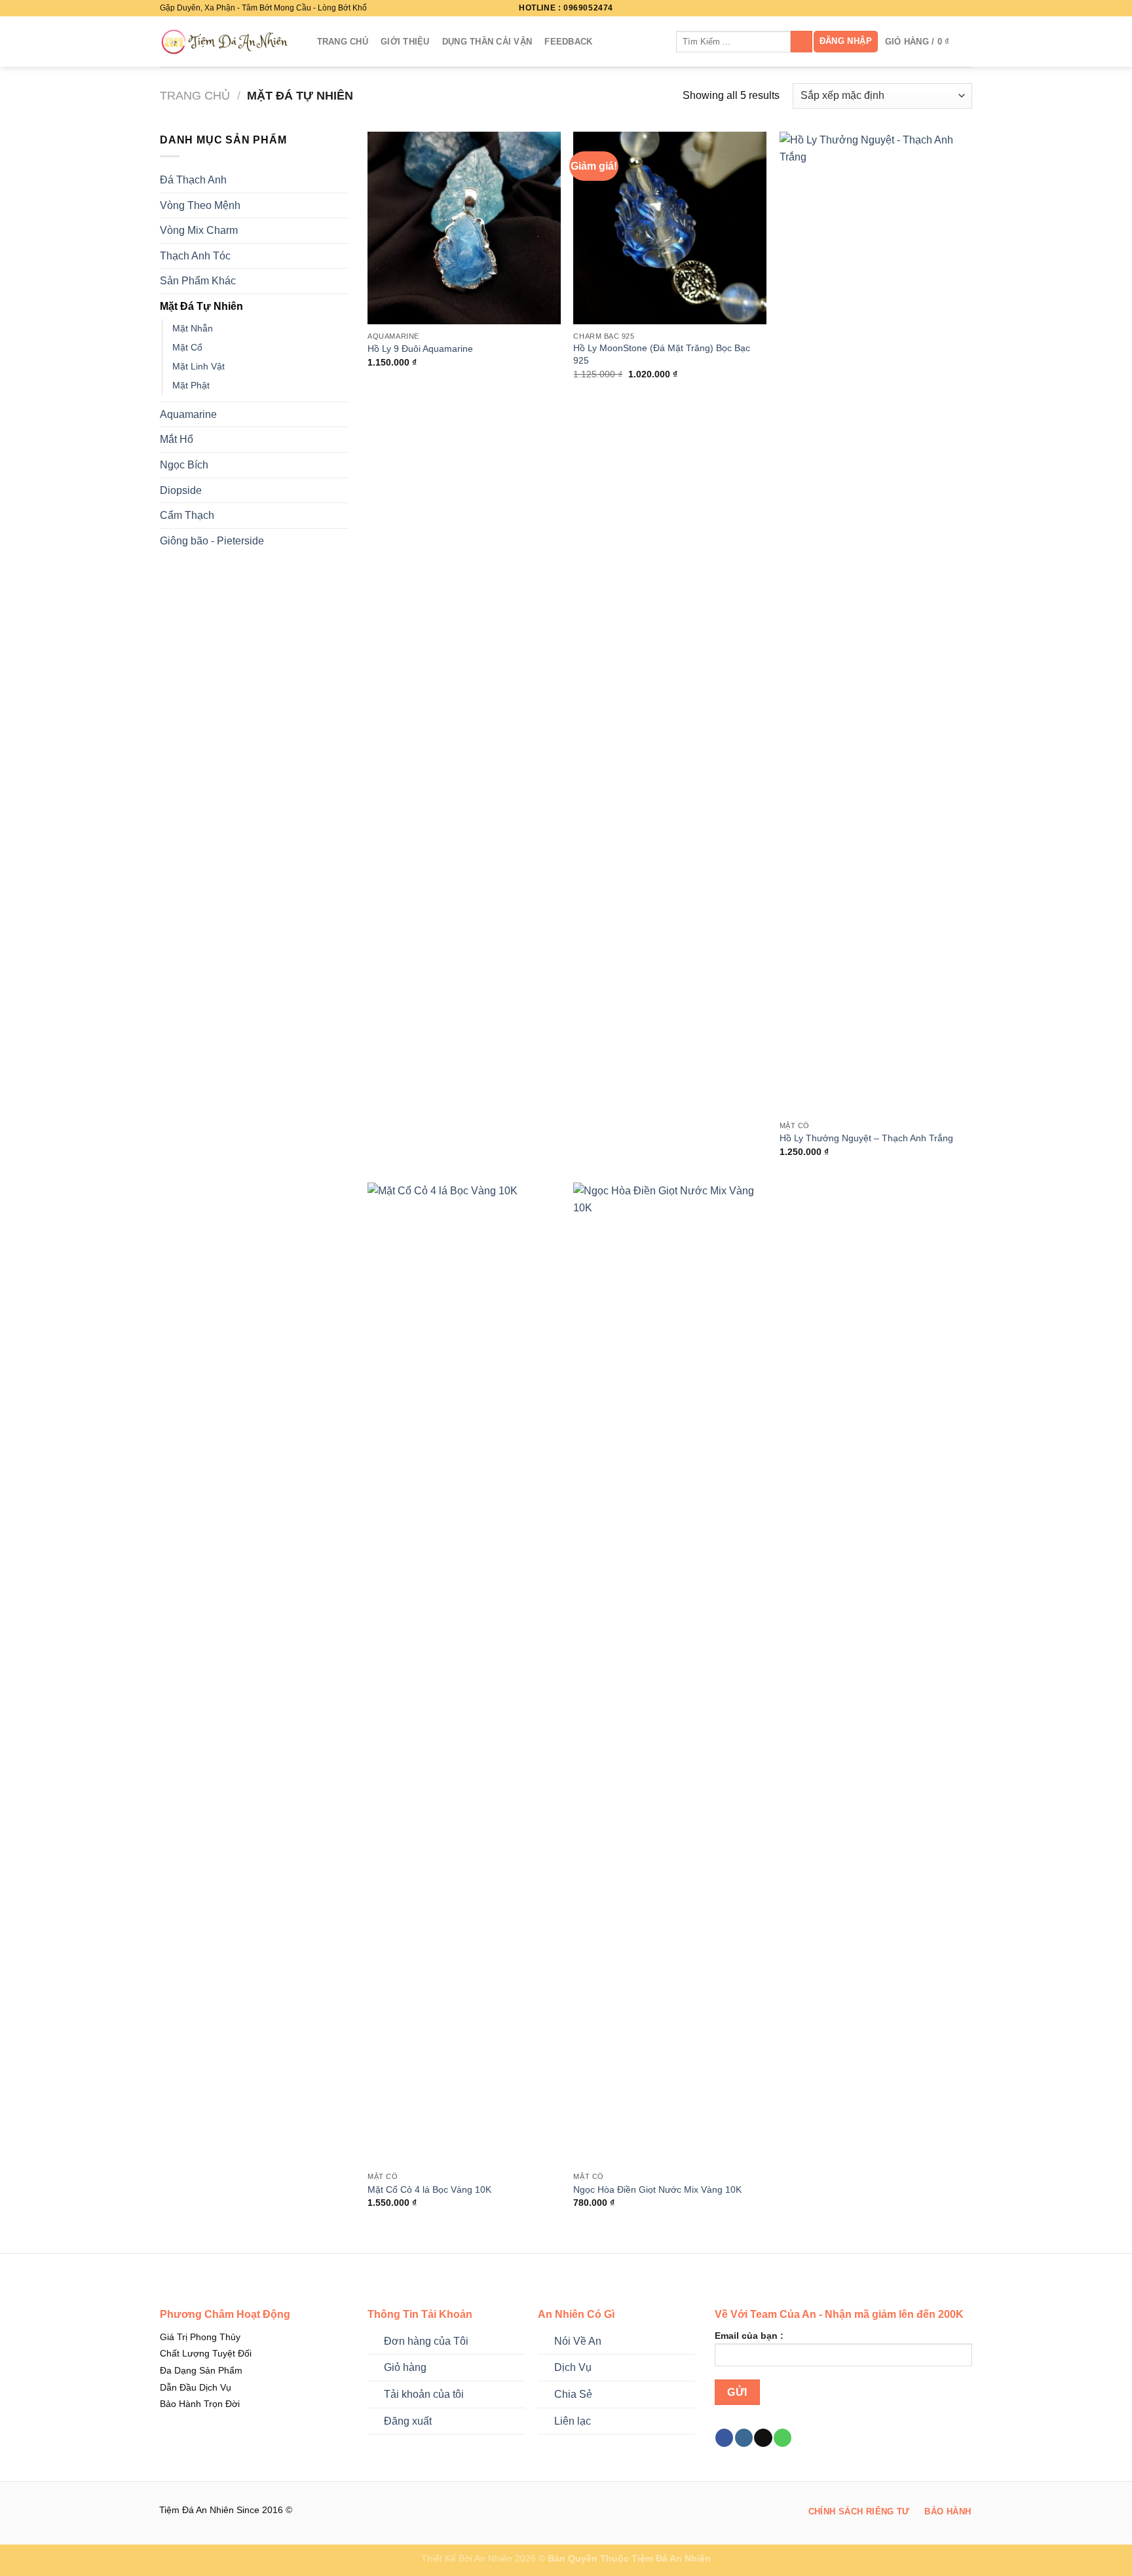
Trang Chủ (343, 42)
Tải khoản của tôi (424, 2394)
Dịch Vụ (573, 2367)
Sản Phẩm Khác (198, 281)
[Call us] (783, 2438)
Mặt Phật (191, 385)
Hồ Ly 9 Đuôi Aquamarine (420, 349)
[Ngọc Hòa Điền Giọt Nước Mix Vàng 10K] (670, 1674)
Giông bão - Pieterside (212, 541)
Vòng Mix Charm (199, 230)
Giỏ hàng (405, 2367)
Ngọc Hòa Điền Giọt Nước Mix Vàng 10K (657, 2189)
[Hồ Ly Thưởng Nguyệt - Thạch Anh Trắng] (876, 623)
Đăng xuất (408, 2421)
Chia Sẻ (573, 2394)
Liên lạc (573, 2421)
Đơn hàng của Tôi (426, 2341)
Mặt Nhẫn (193, 328)
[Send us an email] (966, 8)
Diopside (181, 490)
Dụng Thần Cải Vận (487, 42)
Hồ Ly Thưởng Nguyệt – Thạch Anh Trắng (866, 1138)
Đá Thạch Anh (193, 180)
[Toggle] (343, 180)
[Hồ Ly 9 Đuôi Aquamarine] (464, 228)
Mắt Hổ (177, 439)
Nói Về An (578, 2341)
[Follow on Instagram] (941, 8)
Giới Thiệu (405, 42)
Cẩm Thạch (187, 515)
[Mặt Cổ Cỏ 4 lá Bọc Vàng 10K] (464, 1674)
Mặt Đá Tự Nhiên (201, 306)
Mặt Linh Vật (198, 366)
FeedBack (568, 42)
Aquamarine (188, 414)
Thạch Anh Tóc (195, 256)
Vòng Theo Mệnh (200, 205)
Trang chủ (195, 95)
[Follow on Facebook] (928, 8)
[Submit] (802, 42)
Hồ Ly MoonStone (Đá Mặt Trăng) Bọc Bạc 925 (662, 354)
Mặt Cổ (187, 347)
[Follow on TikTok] (953, 8)
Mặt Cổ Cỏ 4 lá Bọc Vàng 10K (429, 2189)
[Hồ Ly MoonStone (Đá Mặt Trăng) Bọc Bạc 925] (670, 228)
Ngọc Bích (184, 465)
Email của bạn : (749, 2336)
